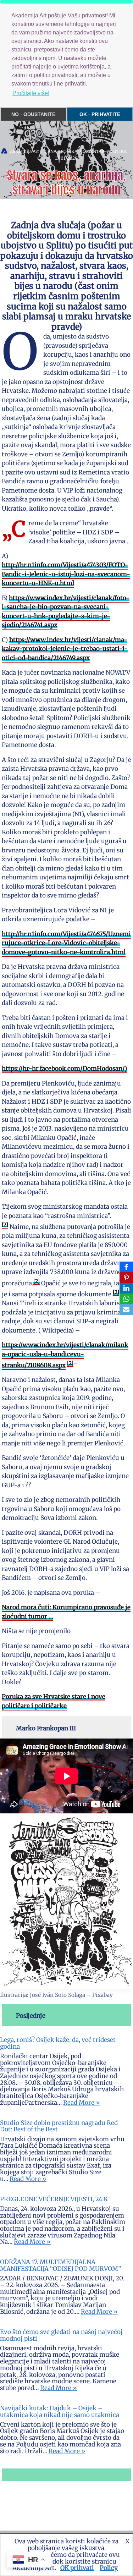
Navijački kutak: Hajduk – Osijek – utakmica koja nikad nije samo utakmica (60, 2412)
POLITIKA (117, 151)
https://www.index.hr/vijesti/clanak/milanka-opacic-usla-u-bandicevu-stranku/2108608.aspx (65, 1355)
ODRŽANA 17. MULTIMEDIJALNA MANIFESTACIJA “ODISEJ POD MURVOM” (60, 2265)
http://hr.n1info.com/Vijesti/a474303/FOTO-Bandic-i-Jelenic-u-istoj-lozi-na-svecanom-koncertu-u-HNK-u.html (66, 574)
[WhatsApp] (126, 1299)
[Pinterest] (126, 1278)
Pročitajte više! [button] (31, 93)
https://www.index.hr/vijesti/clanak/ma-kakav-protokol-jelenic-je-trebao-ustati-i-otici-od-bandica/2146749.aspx (65, 649)
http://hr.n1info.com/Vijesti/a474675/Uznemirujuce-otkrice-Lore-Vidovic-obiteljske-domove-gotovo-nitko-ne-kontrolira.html (66, 943)
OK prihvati (77, 2568)
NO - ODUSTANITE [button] (33, 114)
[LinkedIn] (126, 1288)
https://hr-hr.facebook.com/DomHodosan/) (64, 1069)
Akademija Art (24, 151)
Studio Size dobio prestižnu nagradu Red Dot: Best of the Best (59, 2126)
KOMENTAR (92, 151)
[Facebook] (126, 1267)
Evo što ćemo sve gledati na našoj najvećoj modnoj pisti (61, 2335)
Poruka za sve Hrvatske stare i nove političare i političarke (54, 1701)
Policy (109, 2568)
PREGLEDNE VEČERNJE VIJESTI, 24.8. (54, 2199)
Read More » (82, 2103)
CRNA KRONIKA (61, 151)
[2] (5, 1225)
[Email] (126, 1309)
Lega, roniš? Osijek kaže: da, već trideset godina (58, 2043)
